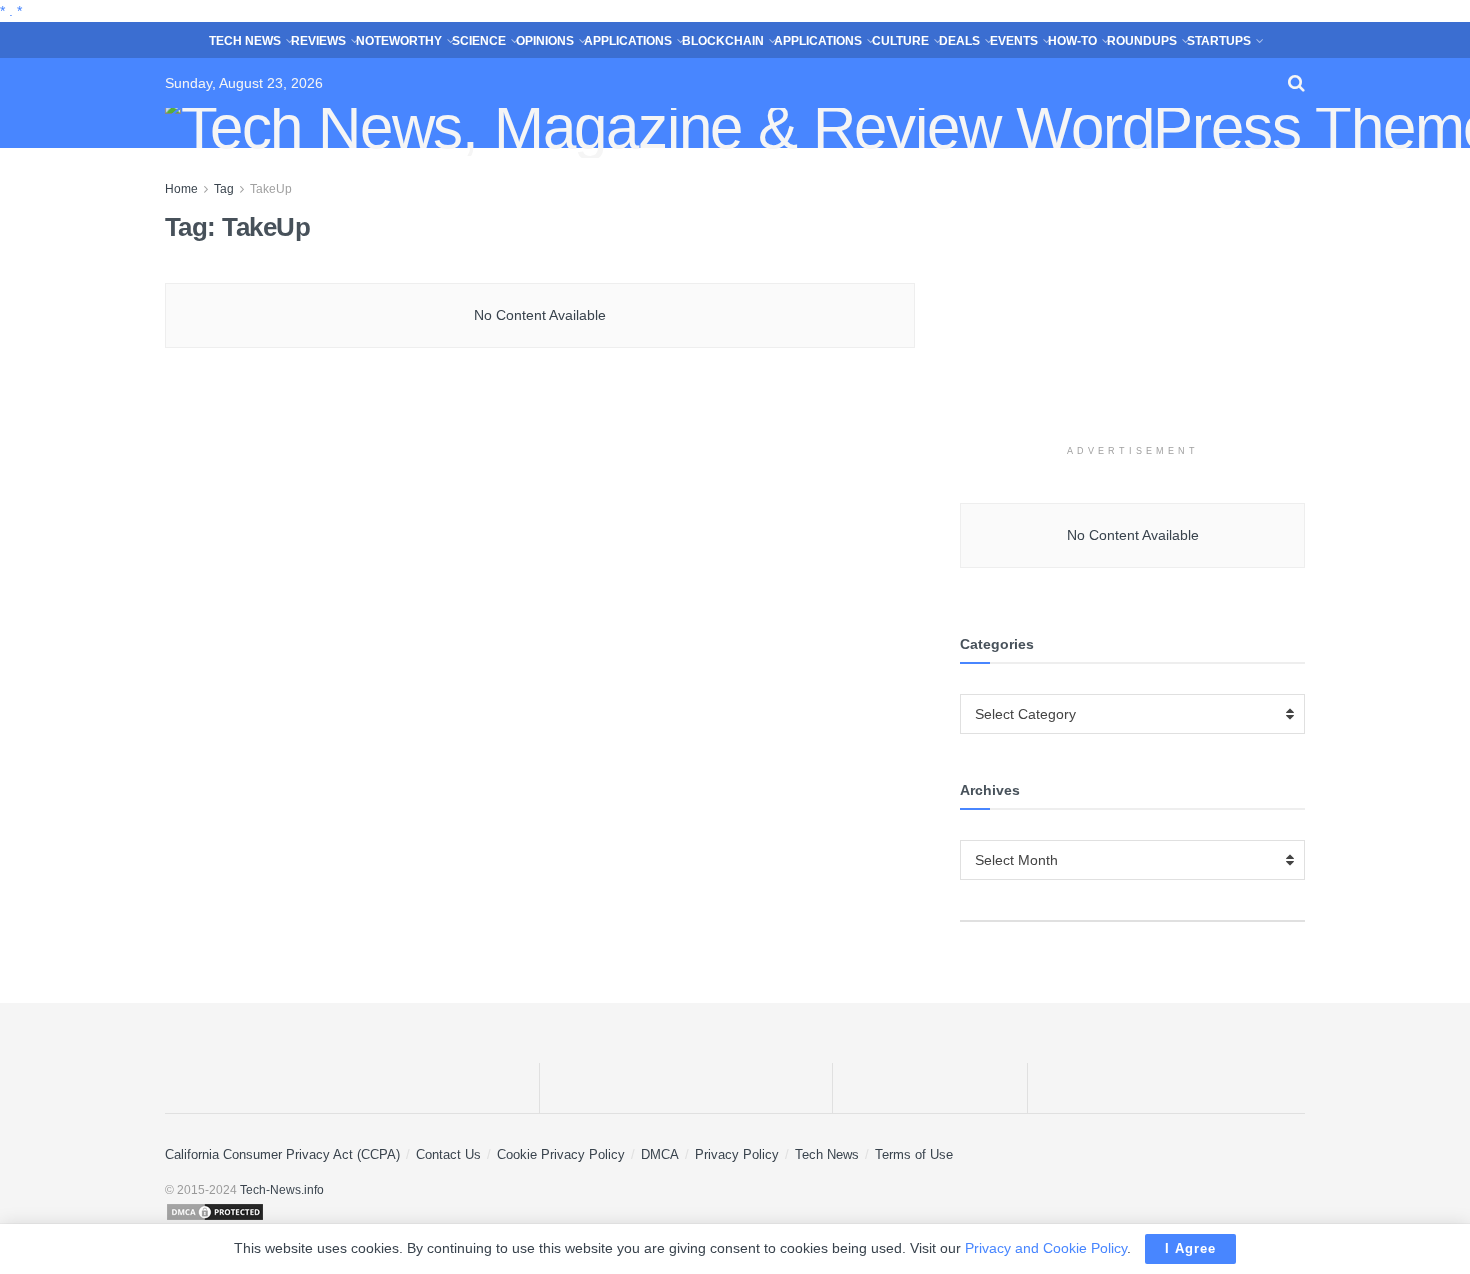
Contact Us (448, 1154)
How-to (1072, 41)
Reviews (318, 41)
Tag (224, 189)
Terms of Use (914, 1154)
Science (479, 41)
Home (181, 189)
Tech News (245, 41)
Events (1014, 41)
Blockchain (723, 41)
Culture (900, 41)
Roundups (1142, 41)
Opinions (545, 41)
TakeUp (271, 189)
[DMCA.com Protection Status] (735, 1212)
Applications (628, 41)
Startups (1219, 41)
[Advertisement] (1133, 303)
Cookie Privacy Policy (561, 1154)
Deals (959, 41)
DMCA (660, 1154)
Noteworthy (399, 41)
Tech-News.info (282, 1190)
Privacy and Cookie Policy (1046, 1248)
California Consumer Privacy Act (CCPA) (282, 1154)
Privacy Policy (737, 1154)
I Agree (1190, 1248)
